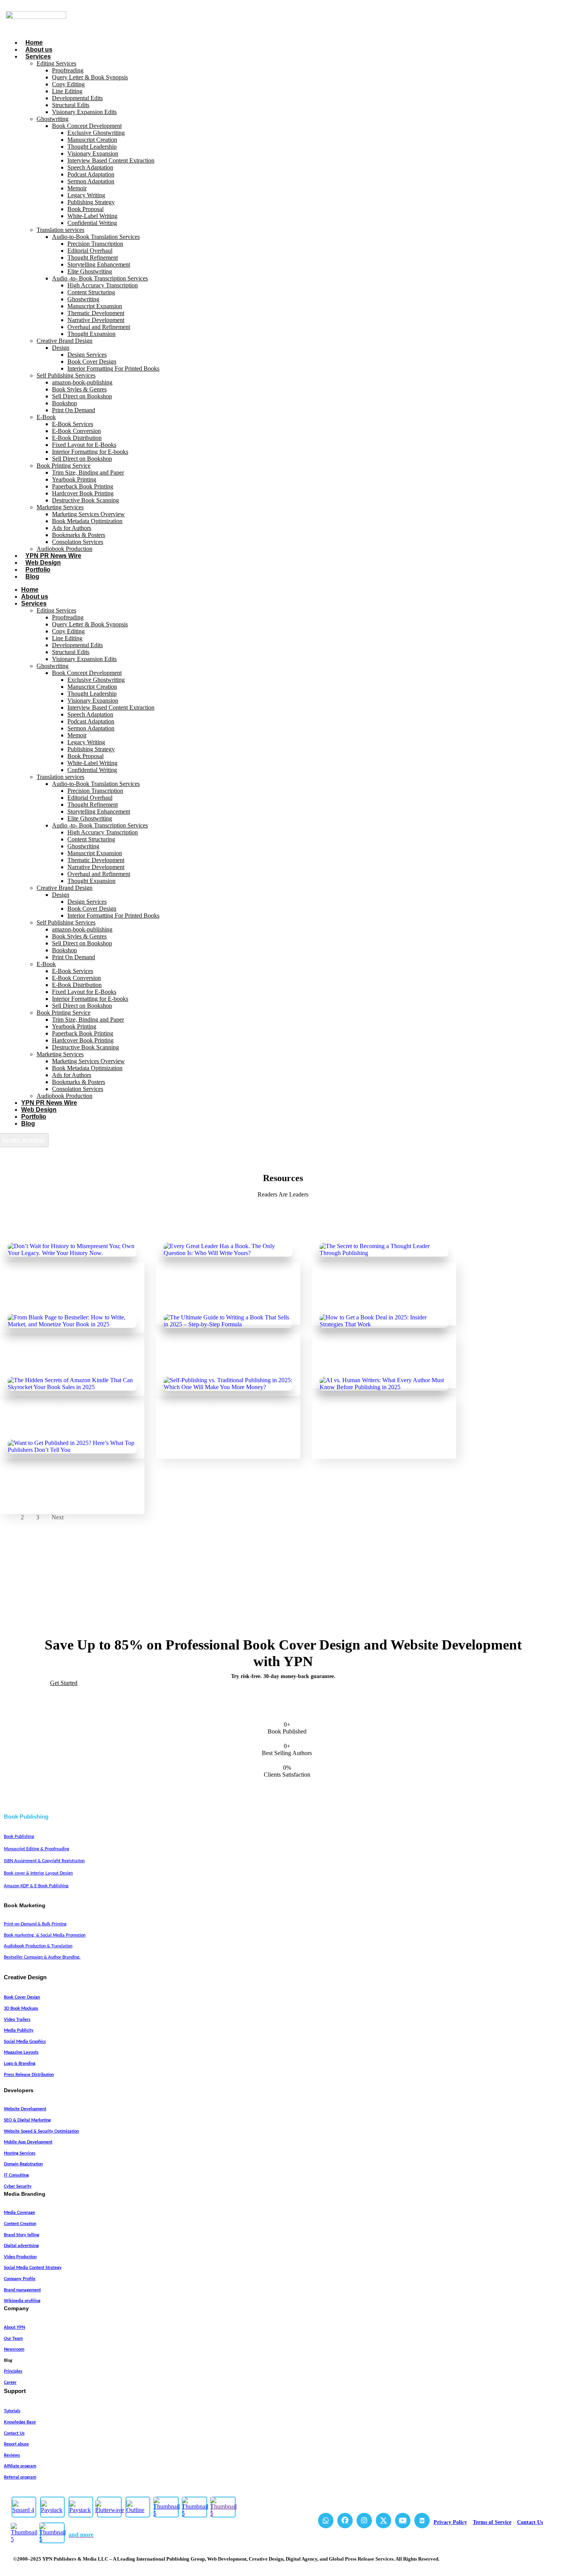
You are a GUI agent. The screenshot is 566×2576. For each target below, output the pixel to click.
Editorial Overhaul (90, 251)
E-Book (46, 417)
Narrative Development (96, 320)
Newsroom (14, 2349)
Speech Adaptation (90, 167)
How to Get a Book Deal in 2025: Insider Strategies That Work (383, 1366)
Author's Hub (30, 1286)
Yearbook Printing (74, 479)
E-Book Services (73, 424)
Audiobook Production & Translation (38, 1946)
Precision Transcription (95, 244)
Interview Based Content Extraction (111, 160)
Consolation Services (78, 542)
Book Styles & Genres (79, 389)
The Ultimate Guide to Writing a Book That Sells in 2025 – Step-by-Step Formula (224, 1370)
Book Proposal (85, 209)
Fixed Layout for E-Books (84, 445)
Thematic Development (96, 313)
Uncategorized (69, 1286)
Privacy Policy (450, 2522)
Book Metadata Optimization (87, 521)
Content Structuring (91, 292)
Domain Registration (23, 2164)
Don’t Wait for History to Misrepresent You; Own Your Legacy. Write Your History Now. (69, 1307)
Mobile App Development (28, 2142)
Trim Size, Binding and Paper (88, 472)
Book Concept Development (87, 126)
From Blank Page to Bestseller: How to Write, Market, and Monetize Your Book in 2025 (71, 1370)
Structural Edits (71, 105)
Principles (13, 2371)
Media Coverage (19, 2213)
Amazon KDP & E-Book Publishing (36, 1886)
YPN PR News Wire (53, 556)
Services (38, 56)
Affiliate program (20, 2466)
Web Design (43, 563)
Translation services (60, 230)
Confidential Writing (92, 223)
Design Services (87, 355)
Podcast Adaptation (91, 174)
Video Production (20, 2257)
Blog (32, 576)
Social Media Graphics (25, 2042)
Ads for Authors (72, 528)
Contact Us (14, 2433)
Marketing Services (60, 507)
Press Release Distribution (29, 2075)
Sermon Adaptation (91, 181)
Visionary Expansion (93, 154)
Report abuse (16, 2444)
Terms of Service (492, 2522)
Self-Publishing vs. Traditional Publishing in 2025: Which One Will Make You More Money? (228, 1433)
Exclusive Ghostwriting (96, 133)
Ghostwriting (53, 119)
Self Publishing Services (66, 375)
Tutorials (12, 2411)
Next (58, 1517)
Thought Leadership (92, 147)
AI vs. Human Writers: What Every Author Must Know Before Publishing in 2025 (383, 1433)
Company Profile (20, 2279)
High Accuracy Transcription (103, 285)
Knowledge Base (20, 2422)
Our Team (13, 2339)
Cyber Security (18, 2186)
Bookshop (64, 403)
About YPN (14, 2327)
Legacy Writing (86, 195)
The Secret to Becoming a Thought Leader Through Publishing (374, 1303)
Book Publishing (19, 1837)
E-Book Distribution (77, 438)
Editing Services (56, 63)
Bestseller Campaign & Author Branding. (42, 1957)
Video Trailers (17, 2020)
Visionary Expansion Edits (84, 112)
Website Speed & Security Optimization (41, 2131)
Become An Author (23, 1140)
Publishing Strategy (91, 202)
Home (34, 43)
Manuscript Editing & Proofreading (37, 1849)
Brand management (22, 2290)
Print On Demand (74, 410)
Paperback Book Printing (83, 486)
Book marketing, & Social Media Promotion (45, 1935)
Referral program (20, 2477)
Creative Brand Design (64, 341)
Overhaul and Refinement (99, 327)
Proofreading (68, 70)
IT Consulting (16, 2175)
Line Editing (67, 91)
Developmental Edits (77, 98)
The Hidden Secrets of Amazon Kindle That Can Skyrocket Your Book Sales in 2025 (69, 1433)
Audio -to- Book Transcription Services (100, 278)
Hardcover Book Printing (83, 493)
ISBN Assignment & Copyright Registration (44, 1861)
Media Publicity (19, 2030)
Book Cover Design (92, 362)
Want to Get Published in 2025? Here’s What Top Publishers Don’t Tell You (68, 1492)
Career (10, 2382)
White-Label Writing (92, 216)
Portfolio (38, 570)
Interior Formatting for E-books (90, 452)
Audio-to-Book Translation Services (96, 237)
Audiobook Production (64, 549)
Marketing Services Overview (88, 514)
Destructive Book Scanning (85, 500)
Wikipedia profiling (22, 2301)
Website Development (25, 2109)
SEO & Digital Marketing (27, 2120)
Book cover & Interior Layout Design (38, 1873)
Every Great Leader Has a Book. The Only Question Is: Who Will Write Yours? (222, 1299)
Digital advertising (21, 2246)
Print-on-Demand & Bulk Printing (35, 1924)
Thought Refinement (93, 258)
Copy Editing (68, 84)
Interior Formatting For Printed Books (113, 368)
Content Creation (20, 2224)
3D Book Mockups (21, 2008)
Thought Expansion (91, 334)
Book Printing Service (64, 466)
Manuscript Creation (92, 140)
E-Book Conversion (76, 431)
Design (61, 348)
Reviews (12, 2455)
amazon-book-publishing (82, 382)
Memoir (77, 188)
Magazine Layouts (21, 2052)
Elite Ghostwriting (90, 271)
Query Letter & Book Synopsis (90, 77)
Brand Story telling (22, 2235)
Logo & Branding (20, 2063)
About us (39, 50)
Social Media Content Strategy (33, 2268)
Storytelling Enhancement (99, 264)
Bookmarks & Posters (79, 535)
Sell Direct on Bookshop (82, 396)
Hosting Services (20, 2153)
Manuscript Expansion (95, 306)
